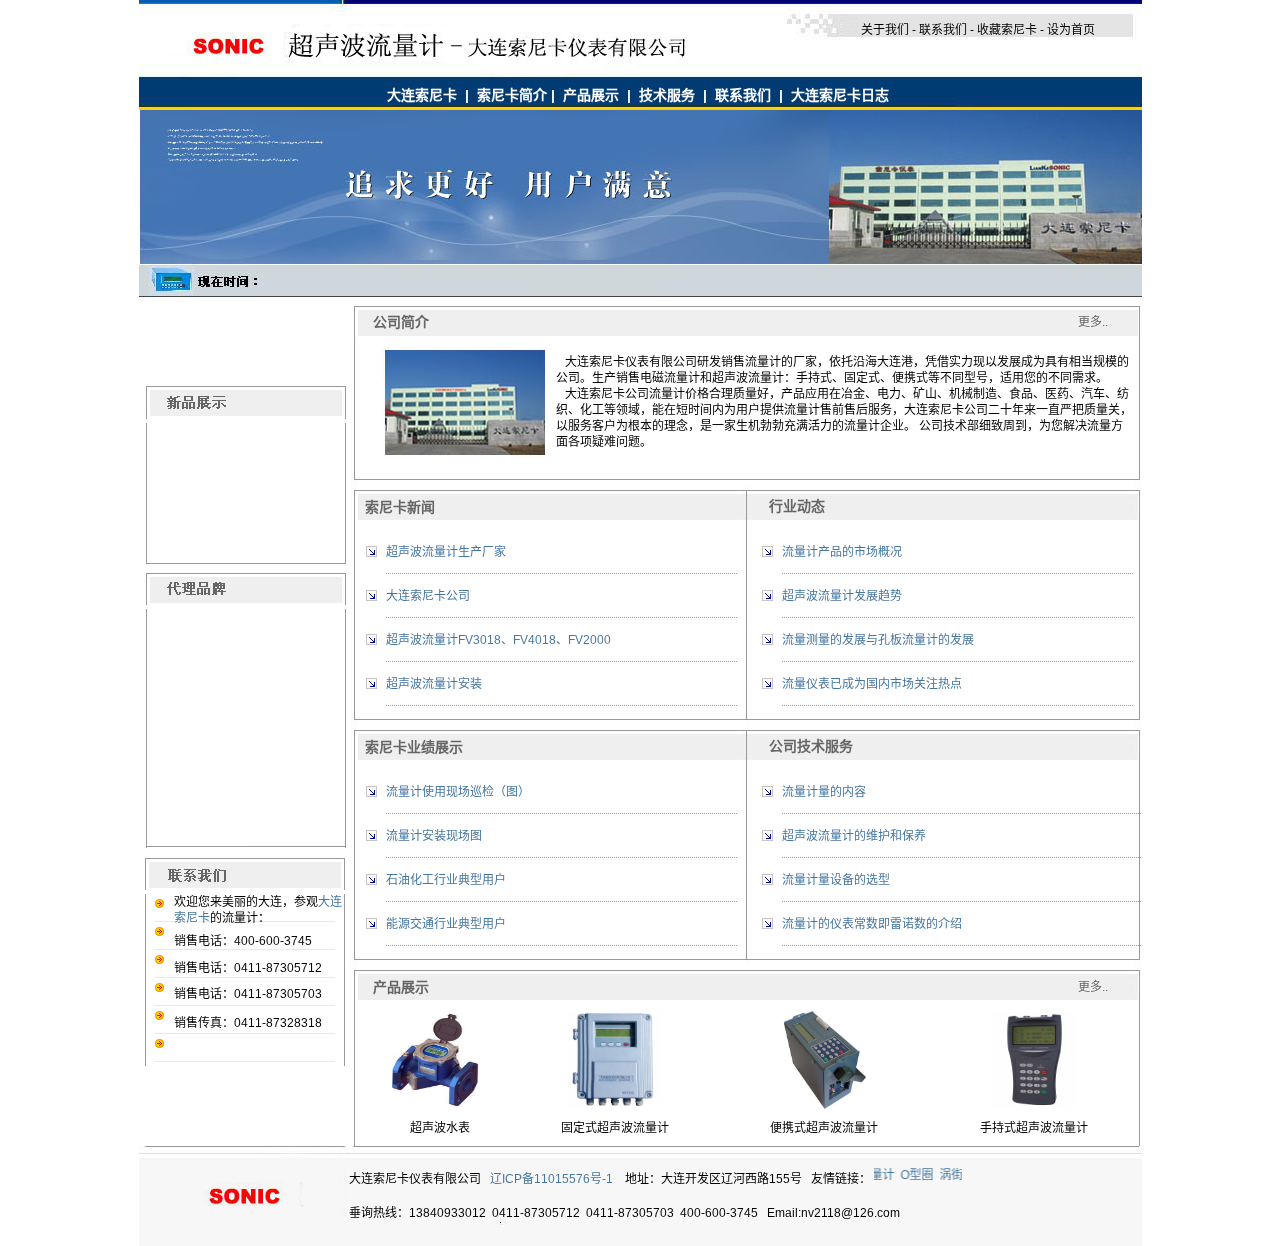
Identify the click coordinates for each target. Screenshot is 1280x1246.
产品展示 (591, 95)
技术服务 (667, 95)
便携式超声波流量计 (824, 1128)
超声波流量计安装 (434, 684)
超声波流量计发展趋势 (842, 596)
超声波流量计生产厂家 (446, 552)
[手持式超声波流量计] (1034, 1106)
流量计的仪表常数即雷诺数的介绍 (872, 924)
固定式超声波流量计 (615, 1128)
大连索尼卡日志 (840, 95)
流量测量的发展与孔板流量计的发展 (878, 640)
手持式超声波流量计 (1034, 1128)
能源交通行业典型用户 (446, 924)
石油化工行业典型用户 (446, 880)
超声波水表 (440, 1128)
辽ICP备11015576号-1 (551, 1179)
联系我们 (743, 95)
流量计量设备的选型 (836, 880)
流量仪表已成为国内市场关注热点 (872, 684)
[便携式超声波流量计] (824, 1106)
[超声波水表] (440, 1106)
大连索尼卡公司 (428, 596)
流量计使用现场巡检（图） (458, 792)
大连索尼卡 (422, 95)
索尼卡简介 (512, 95)
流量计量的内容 (824, 792)
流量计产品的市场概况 (842, 552)
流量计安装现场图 (434, 836)
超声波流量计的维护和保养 (854, 836)
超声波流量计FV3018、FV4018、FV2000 (498, 640)
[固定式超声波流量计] (614, 1106)
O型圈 (912, 1175)
